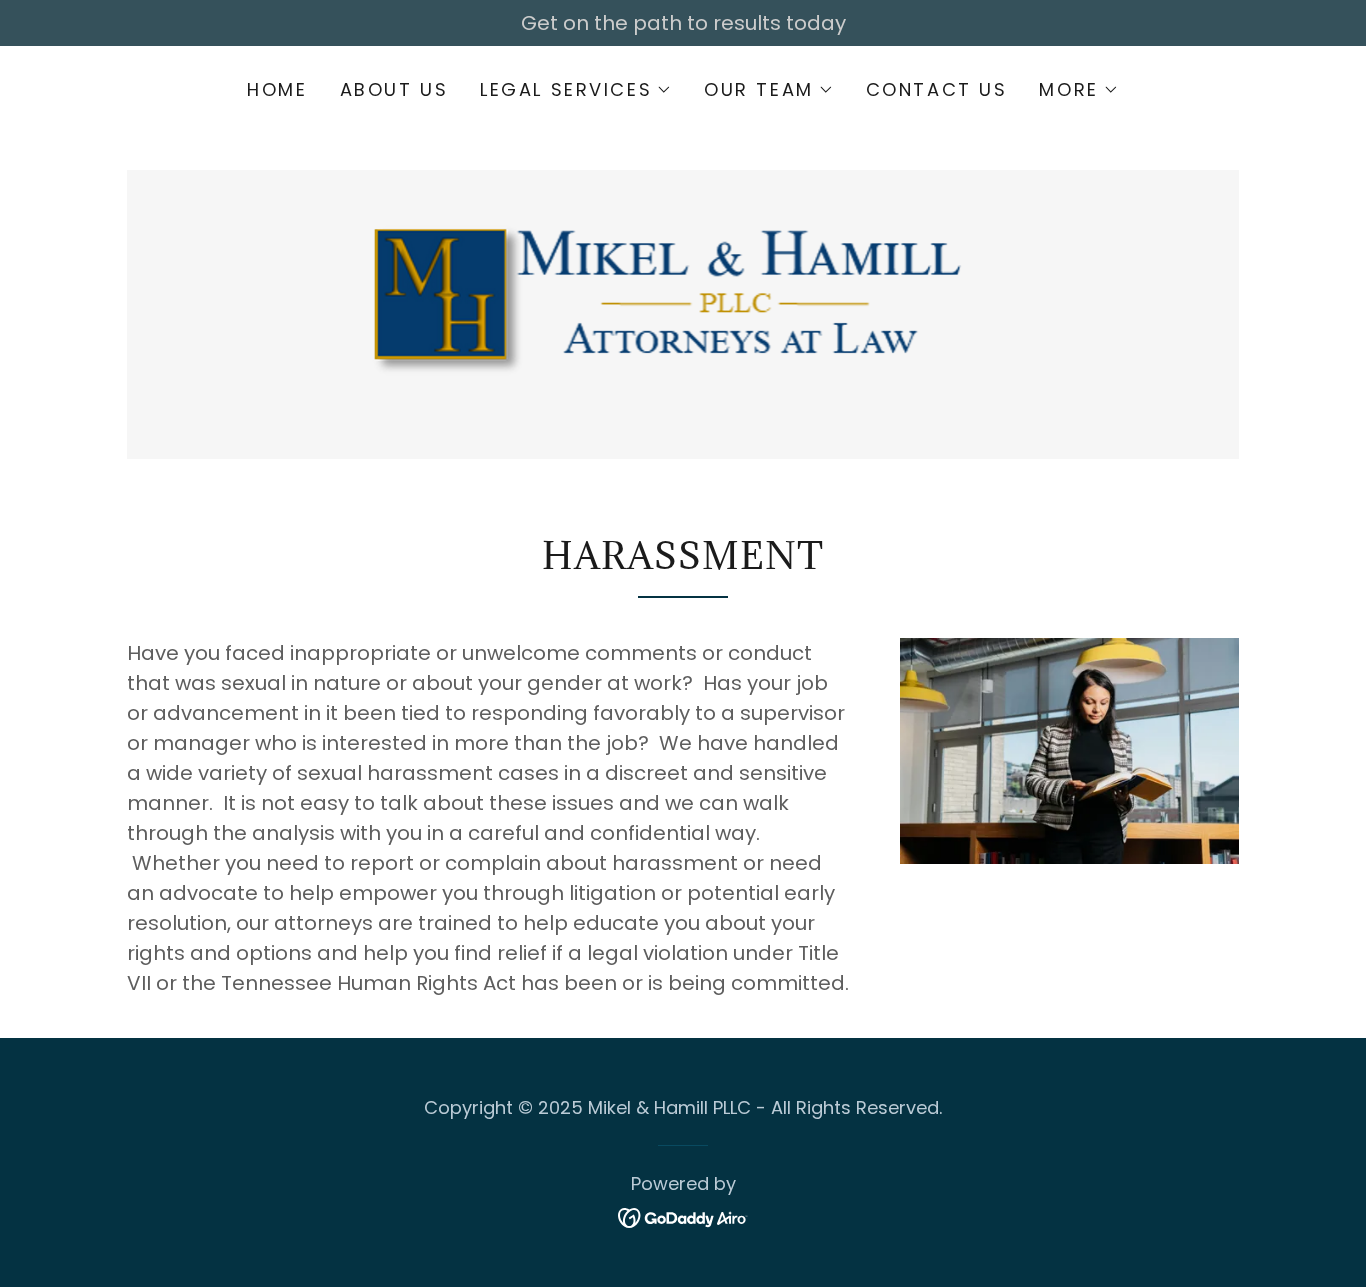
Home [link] (277, 89)
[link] (683, 293)
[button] (576, 90)
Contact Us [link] (937, 89)
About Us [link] (394, 89)
